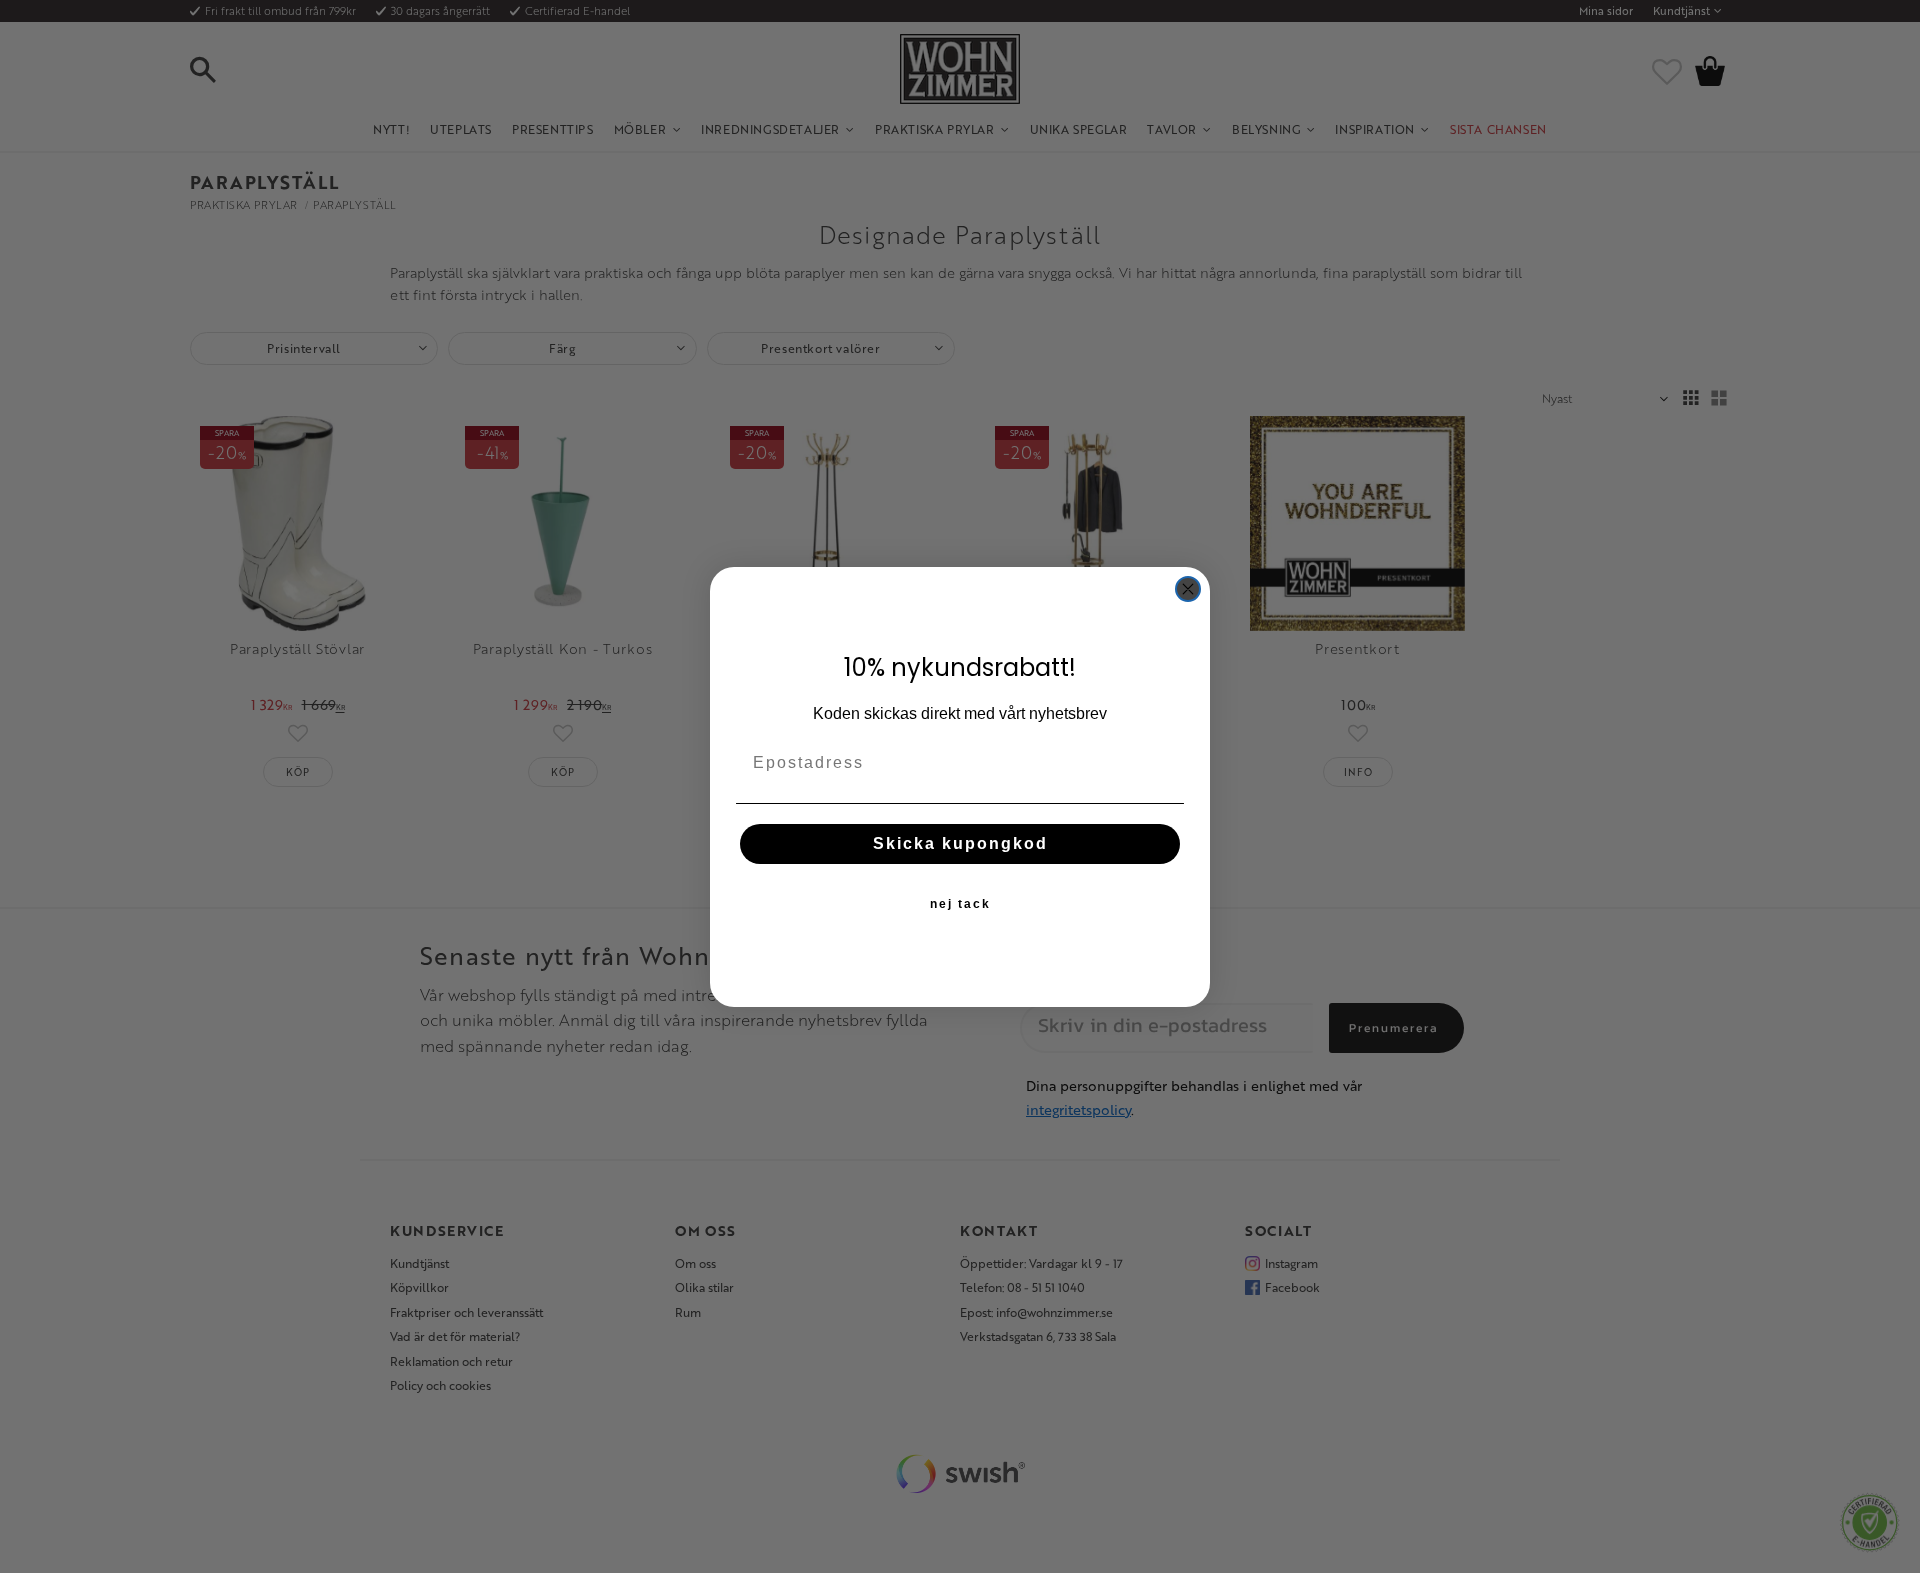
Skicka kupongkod (960, 842)
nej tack (960, 903)
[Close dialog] (1188, 589)
